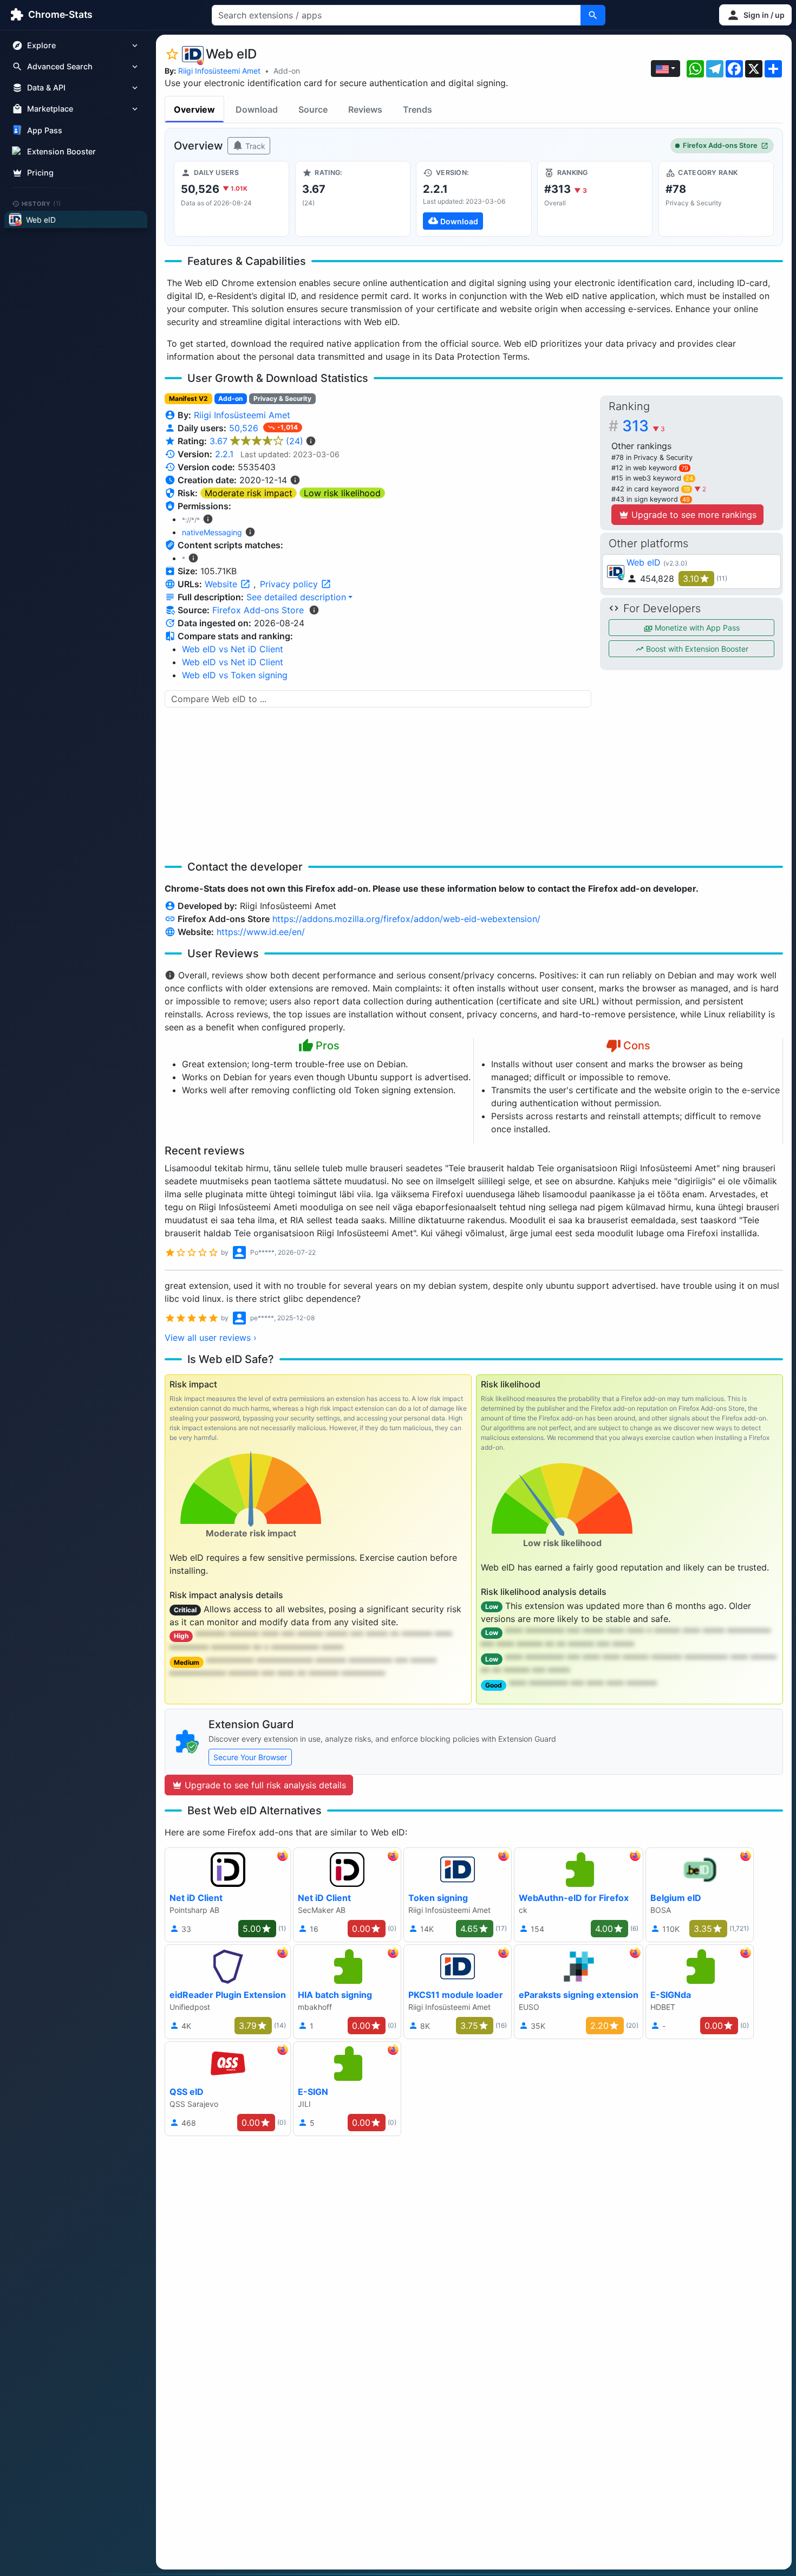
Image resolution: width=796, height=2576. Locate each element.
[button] (755, 15)
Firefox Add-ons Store (720, 145)
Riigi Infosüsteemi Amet (219, 71)
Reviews (365, 109)
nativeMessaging (212, 532)
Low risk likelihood (342, 493)
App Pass (45, 130)
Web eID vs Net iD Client (233, 649)
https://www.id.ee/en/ (261, 932)
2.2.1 (224, 454)
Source (313, 109)
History (42, 203)
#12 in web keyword (650, 468)
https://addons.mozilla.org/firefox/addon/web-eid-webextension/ (406, 919)
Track (254, 146)
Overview (194, 109)
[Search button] (593, 15)
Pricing (40, 173)
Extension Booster (61, 151)
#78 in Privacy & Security (652, 458)
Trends (417, 109)
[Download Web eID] (474, 199)
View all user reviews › (211, 1338)
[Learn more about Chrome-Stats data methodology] (314, 610)
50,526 (245, 428)
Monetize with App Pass (696, 628)
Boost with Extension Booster (696, 649)
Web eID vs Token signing (235, 675)
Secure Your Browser (250, 1757)
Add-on (287, 71)
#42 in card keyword (651, 489)
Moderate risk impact (249, 493)
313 (644, 426)
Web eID (644, 562)
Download (257, 109)
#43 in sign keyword (651, 499)
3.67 (256, 441)
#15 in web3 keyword (652, 478)
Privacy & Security (282, 398)
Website (222, 584)
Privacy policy (290, 584)
